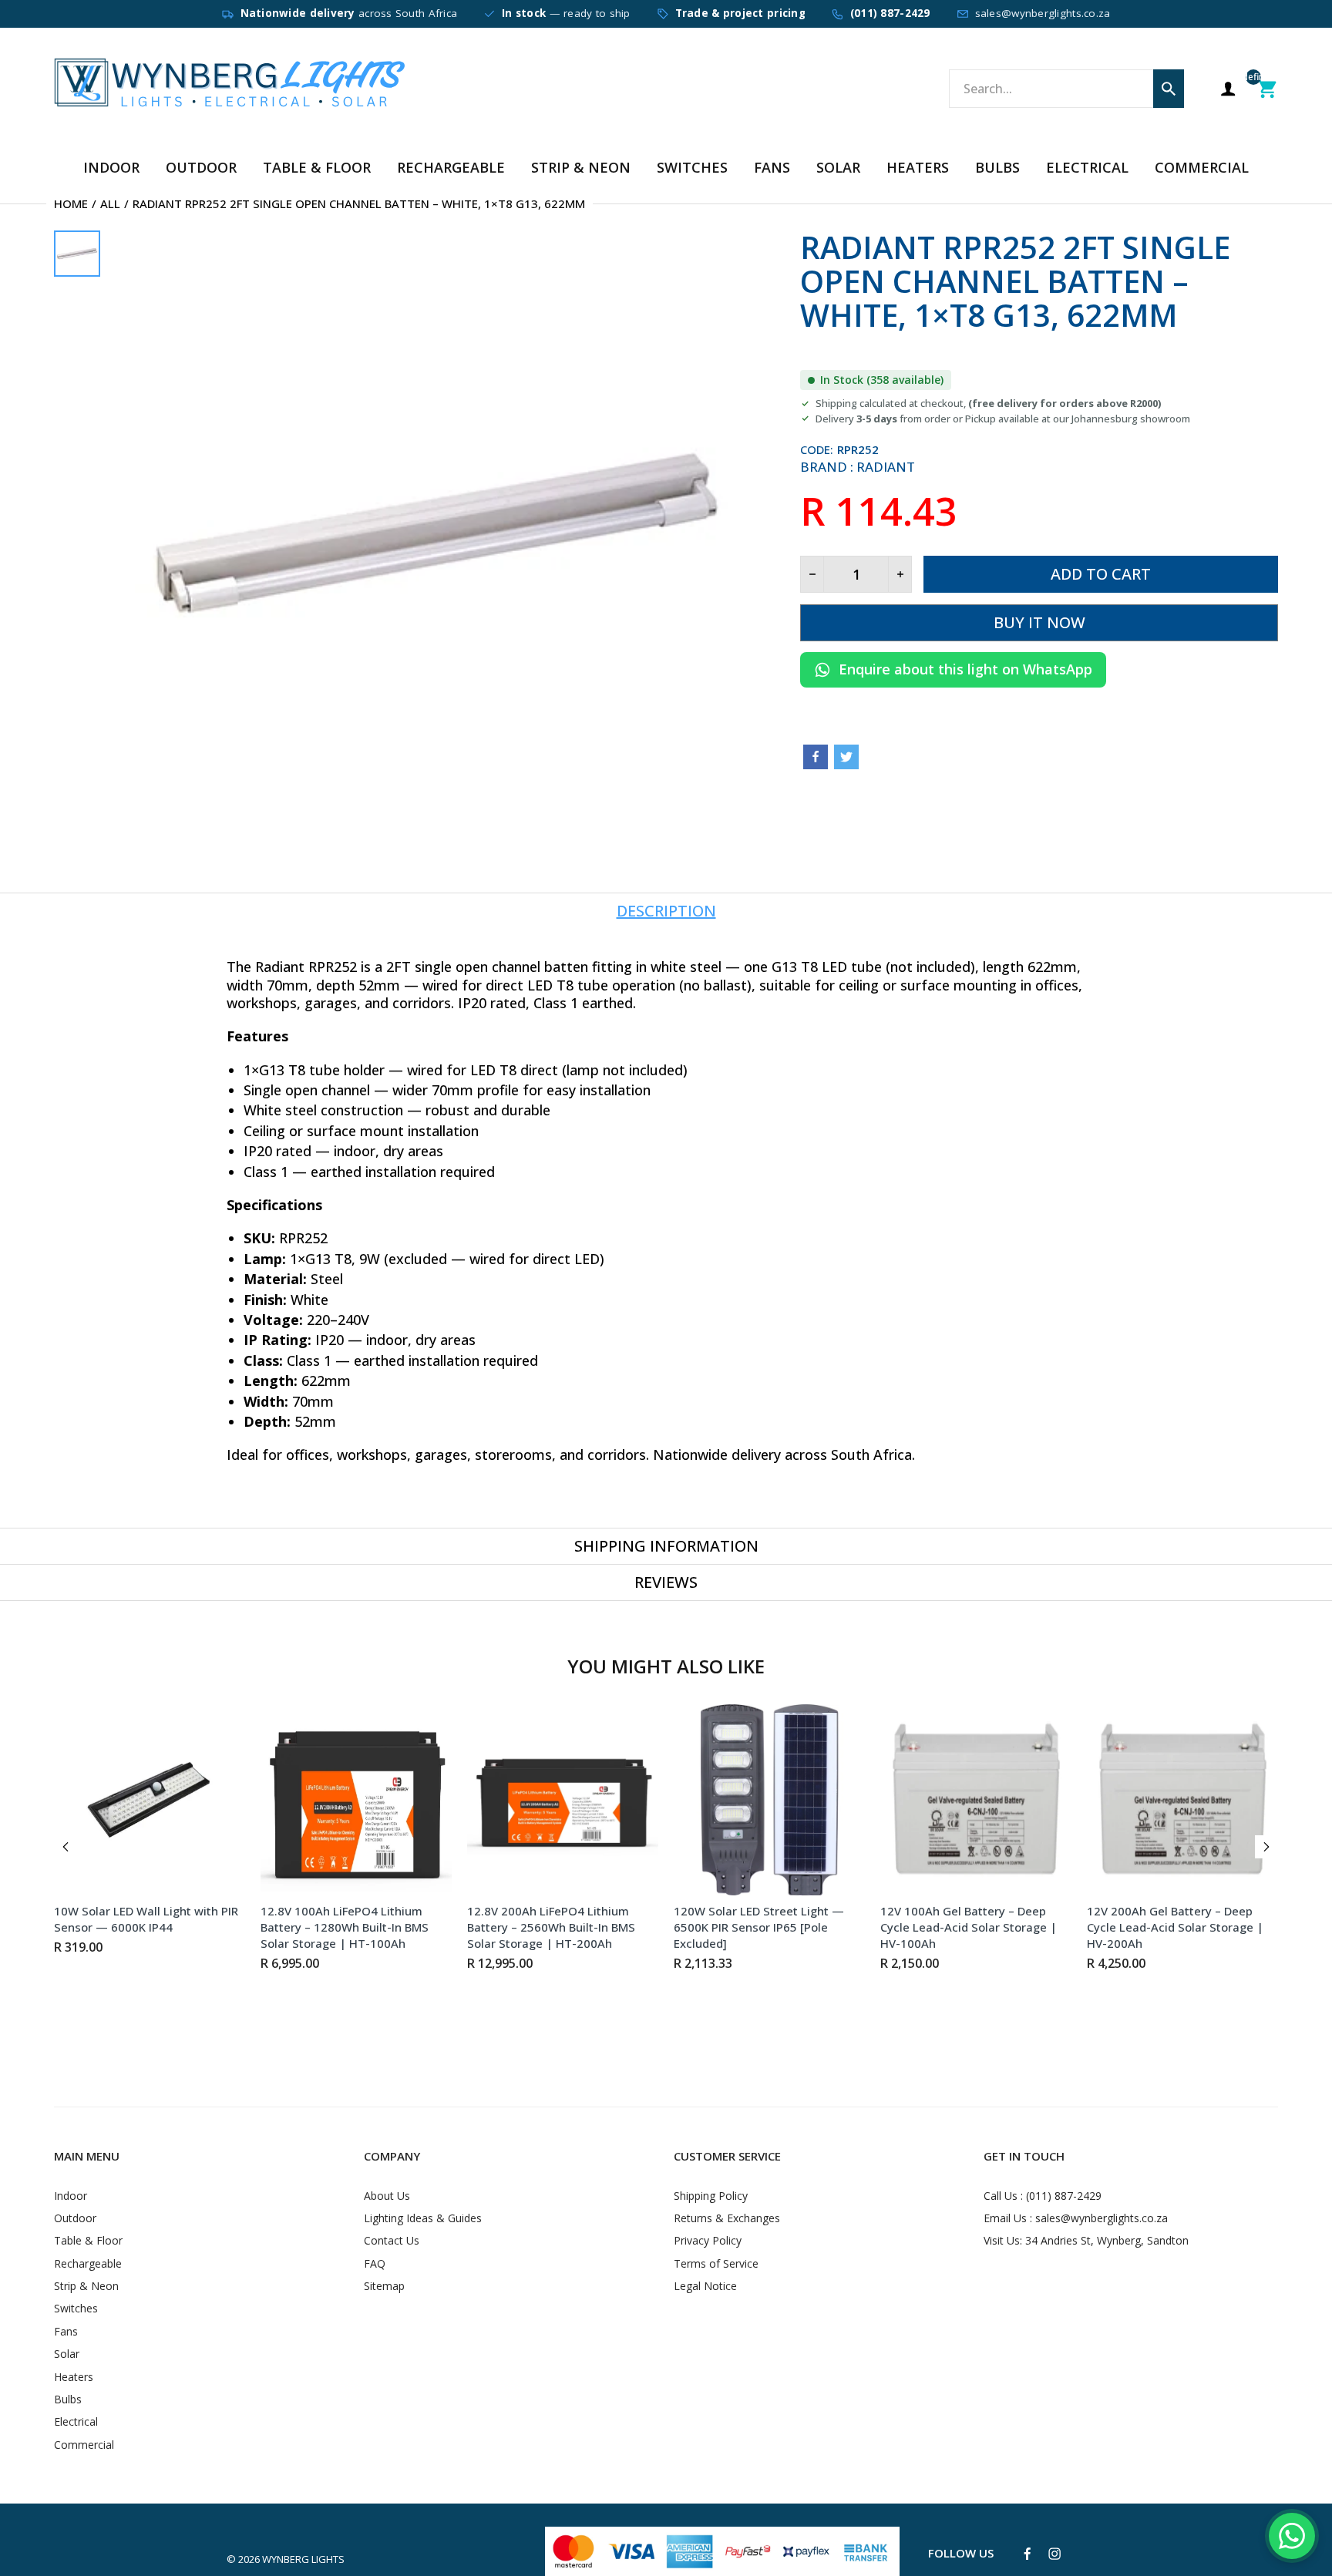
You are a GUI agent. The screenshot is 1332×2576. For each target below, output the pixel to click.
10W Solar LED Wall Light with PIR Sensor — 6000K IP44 (146, 1919)
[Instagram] (1054, 2554)
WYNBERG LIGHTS (303, 2559)
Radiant (886, 467)
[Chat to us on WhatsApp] (1292, 2536)
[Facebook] (816, 757)
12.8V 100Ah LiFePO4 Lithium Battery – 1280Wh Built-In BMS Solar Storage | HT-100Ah (345, 1927)
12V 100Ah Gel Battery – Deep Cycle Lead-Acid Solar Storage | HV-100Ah (969, 1927)
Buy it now (1039, 622)
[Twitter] (846, 757)
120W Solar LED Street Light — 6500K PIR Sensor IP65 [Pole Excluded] (759, 1927)
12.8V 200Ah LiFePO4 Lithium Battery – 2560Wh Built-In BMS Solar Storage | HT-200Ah (551, 1927)
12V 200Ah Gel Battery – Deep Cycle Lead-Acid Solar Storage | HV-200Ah (1175, 1927)
